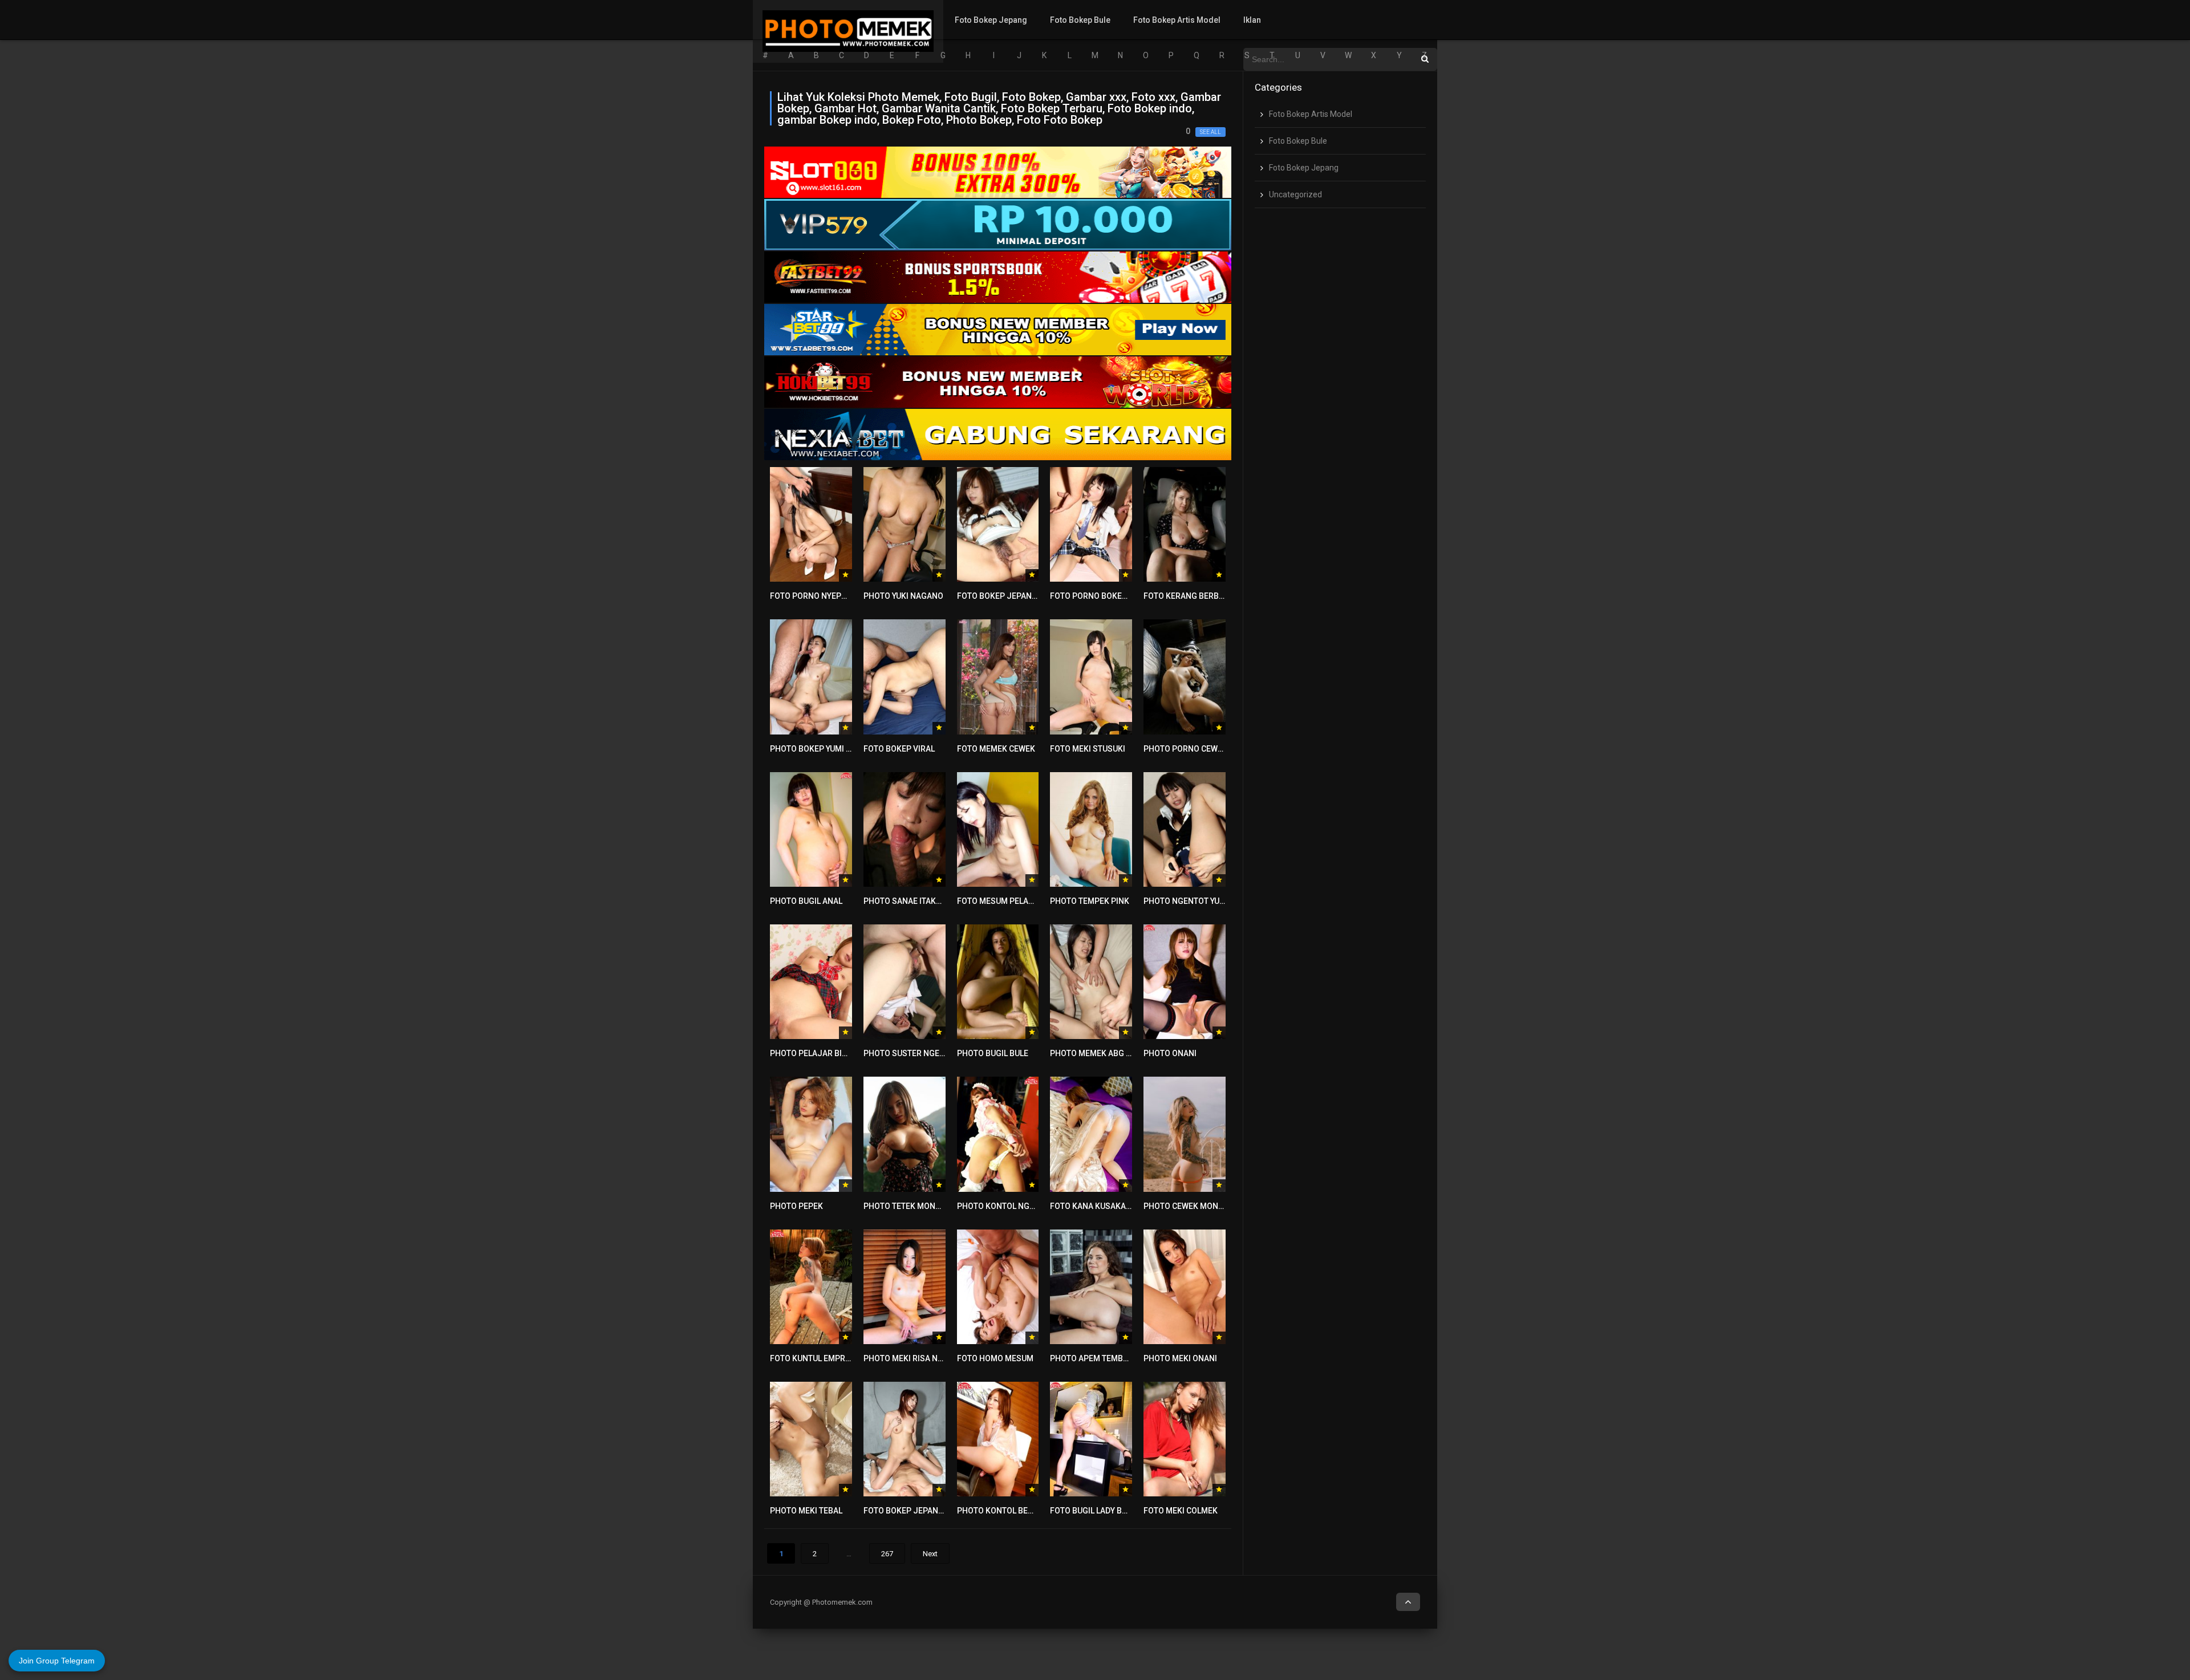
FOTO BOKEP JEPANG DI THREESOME (932, 1511)
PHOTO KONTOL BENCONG (1006, 1511)
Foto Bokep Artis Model (1177, 20)
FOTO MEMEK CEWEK (996, 749)
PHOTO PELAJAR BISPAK (816, 1053)
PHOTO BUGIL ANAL (806, 901)
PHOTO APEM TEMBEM (1092, 1358)
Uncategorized (1295, 194)
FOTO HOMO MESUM (995, 1358)
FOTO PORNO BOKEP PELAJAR (1106, 596)
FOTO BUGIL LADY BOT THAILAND (1111, 1511)
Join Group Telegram (57, 1661)
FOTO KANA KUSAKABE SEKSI (1105, 1206)
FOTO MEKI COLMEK (1181, 1511)
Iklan (1252, 20)
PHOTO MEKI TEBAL (806, 1511)
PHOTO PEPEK (796, 1206)
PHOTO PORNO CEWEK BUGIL (1197, 749)
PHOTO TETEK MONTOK (907, 1206)
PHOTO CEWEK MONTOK (1189, 1206)
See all (1210, 132)
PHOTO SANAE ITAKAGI (906, 901)
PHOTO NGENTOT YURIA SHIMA (1201, 901)
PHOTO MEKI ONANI (1180, 1358)
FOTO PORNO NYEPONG (814, 596)
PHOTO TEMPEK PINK (1090, 901)
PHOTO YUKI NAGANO (903, 596)
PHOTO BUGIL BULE (993, 1053)
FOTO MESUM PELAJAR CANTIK (1015, 901)
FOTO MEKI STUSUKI (1088, 749)
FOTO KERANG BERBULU (1188, 596)
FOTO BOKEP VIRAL (899, 749)
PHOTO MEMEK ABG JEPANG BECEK (1116, 1053)
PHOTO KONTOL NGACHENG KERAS (1023, 1206)
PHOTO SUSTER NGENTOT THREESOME (936, 1053)
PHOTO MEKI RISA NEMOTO (914, 1358)
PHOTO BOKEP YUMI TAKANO (823, 749)
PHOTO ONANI (1170, 1053)
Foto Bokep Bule (1080, 20)
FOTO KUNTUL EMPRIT (811, 1358)
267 (887, 1554)
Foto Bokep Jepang (991, 20)
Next (930, 1554)
